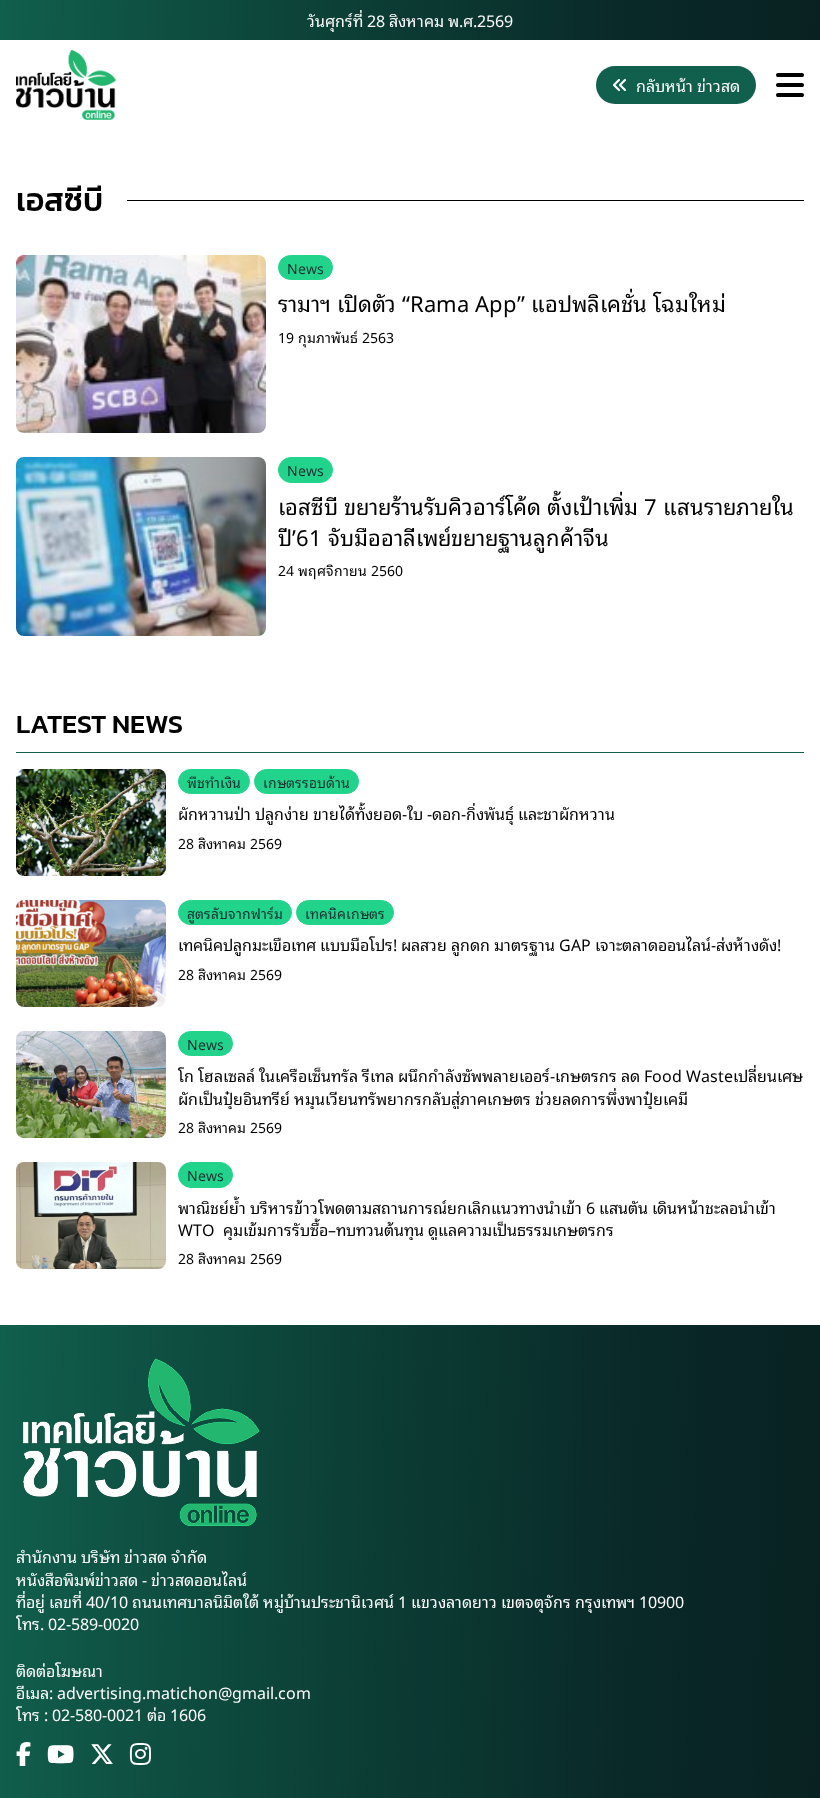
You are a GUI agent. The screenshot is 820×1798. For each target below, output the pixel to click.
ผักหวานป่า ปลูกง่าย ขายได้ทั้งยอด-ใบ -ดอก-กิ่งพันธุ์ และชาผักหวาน (396, 813)
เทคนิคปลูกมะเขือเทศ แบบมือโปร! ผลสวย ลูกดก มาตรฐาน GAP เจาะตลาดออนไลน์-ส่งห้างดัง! (479, 944)
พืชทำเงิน (214, 781)
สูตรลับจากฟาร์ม (235, 912)
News (305, 267)
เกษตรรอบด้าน (306, 781)
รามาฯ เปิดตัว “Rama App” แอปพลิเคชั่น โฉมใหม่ (502, 302)
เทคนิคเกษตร (345, 912)
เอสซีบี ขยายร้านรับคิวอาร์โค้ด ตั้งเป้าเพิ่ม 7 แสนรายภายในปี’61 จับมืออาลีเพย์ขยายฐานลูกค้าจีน (536, 521)
